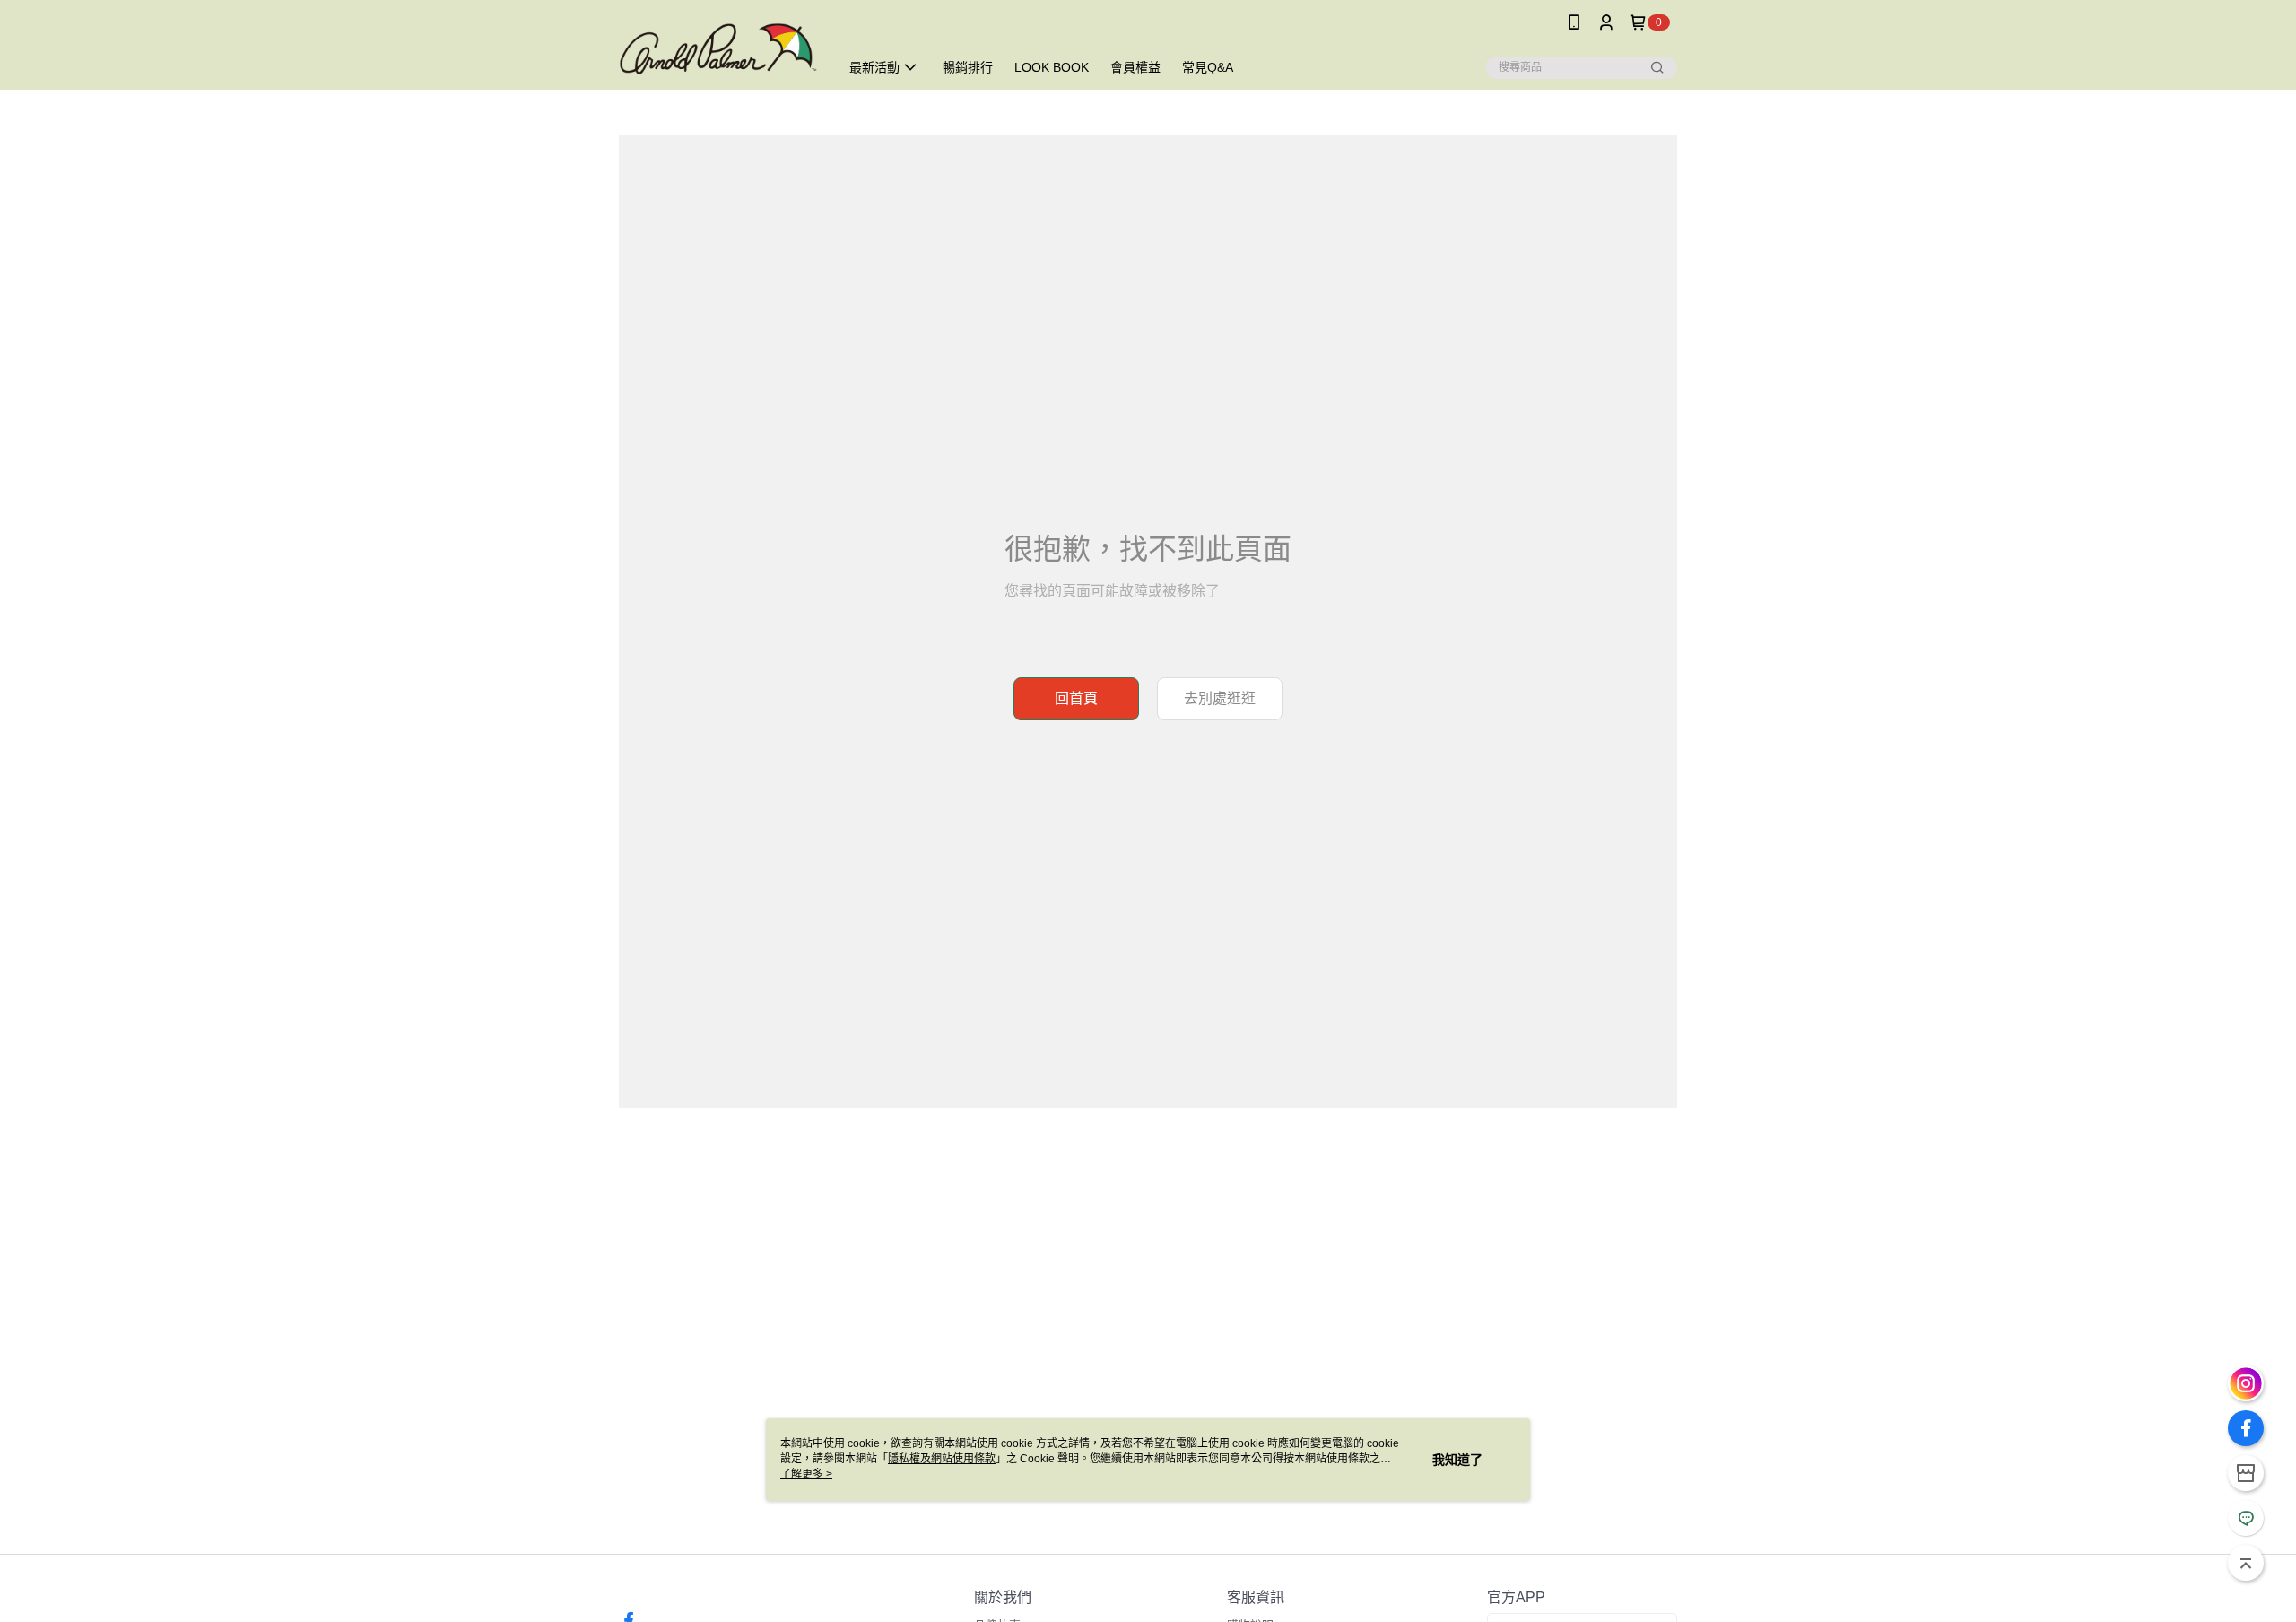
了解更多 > (806, 1474)
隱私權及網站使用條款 (942, 1459)
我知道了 (1457, 1460)
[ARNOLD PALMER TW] (718, 47)
